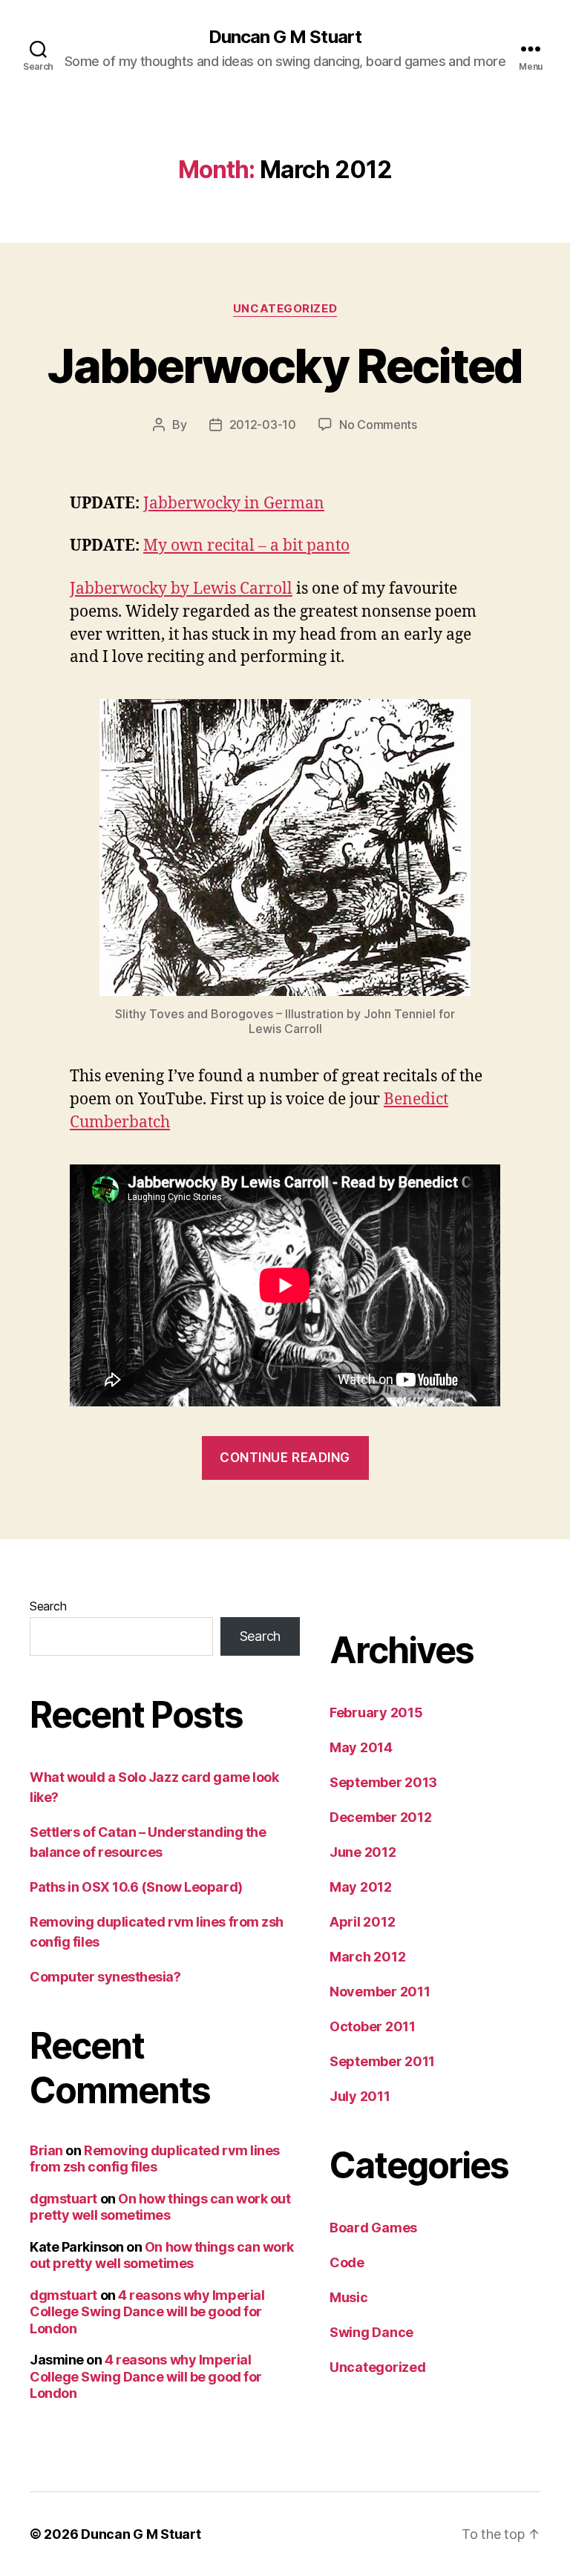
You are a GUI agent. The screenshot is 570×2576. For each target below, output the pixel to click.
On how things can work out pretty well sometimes (160, 2207)
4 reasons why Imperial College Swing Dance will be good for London (147, 2312)
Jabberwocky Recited (285, 366)
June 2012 (363, 1852)
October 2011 (373, 2026)
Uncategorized (285, 309)
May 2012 (361, 1887)
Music (349, 2297)
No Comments (378, 425)
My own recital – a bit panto (246, 546)
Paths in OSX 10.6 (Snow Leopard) (136, 1887)
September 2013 (383, 1782)
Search (48, 1606)
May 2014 (361, 1747)
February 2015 (376, 1713)
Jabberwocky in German (234, 504)
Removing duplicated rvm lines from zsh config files (155, 2159)
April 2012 (362, 1922)
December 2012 (381, 1817)
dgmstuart (63, 2199)
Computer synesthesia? (105, 1977)
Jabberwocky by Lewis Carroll (181, 589)
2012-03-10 (263, 425)
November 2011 (380, 1992)
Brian (46, 2150)
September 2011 (382, 2061)
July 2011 (360, 2096)
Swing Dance (371, 2332)
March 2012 (367, 1957)
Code (347, 2262)
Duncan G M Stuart (285, 37)
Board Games (373, 2228)
